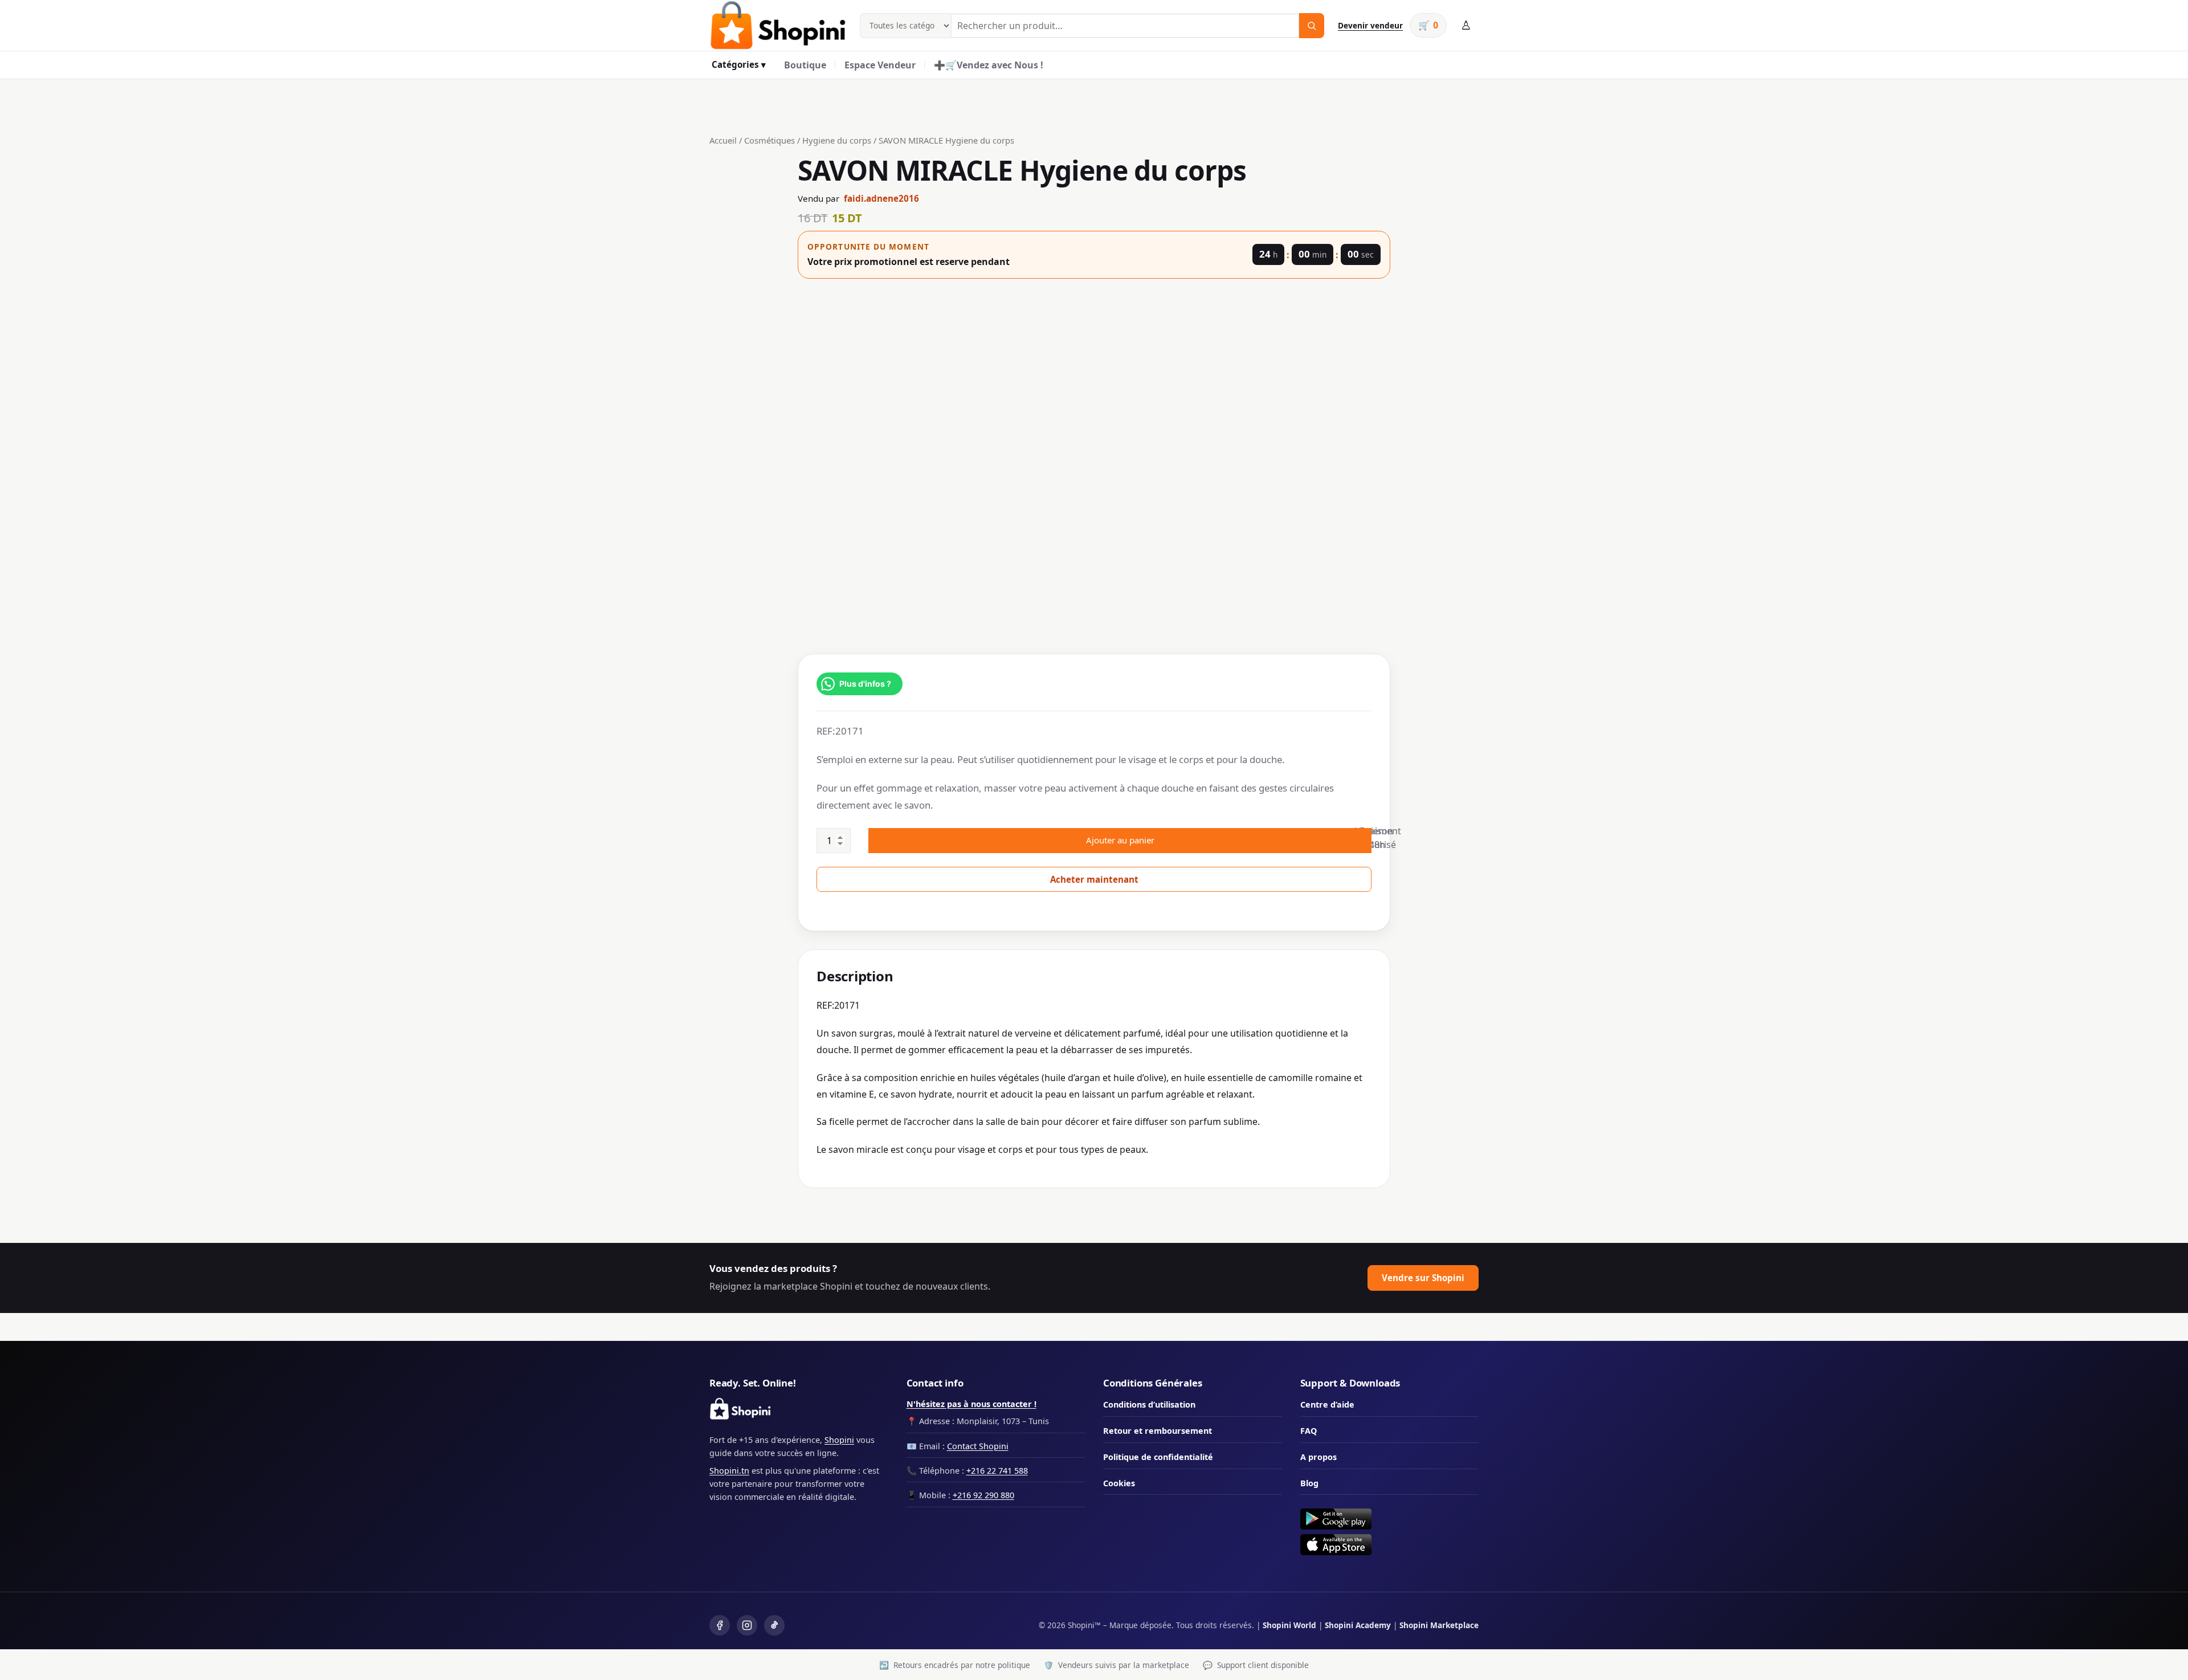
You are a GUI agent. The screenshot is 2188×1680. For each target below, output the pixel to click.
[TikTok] (774, 1625)
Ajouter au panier (1120, 840)
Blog (1309, 1483)
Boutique (805, 65)
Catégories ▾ (739, 64)
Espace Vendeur (880, 65)
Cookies (1119, 1483)
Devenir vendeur (1370, 25)
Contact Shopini (978, 1446)
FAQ (1309, 1431)
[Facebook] (720, 1625)
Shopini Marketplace (1439, 1625)
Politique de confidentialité (1158, 1457)
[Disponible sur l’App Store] (1390, 1545)
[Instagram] (747, 1625)
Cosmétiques (770, 140)
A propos (1318, 1457)
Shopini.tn (729, 1471)
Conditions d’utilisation (1149, 1404)
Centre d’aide (1327, 1404)
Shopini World (1289, 1625)
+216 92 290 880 (983, 1495)
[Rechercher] (1312, 26)
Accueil (723, 140)
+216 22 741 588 (997, 1471)
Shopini (839, 1440)
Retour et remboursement (1158, 1431)
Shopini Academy (1358, 1625)
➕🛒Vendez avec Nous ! (989, 65)
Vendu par (858, 198)
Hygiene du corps (837, 140)
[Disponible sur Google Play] (1390, 1519)
